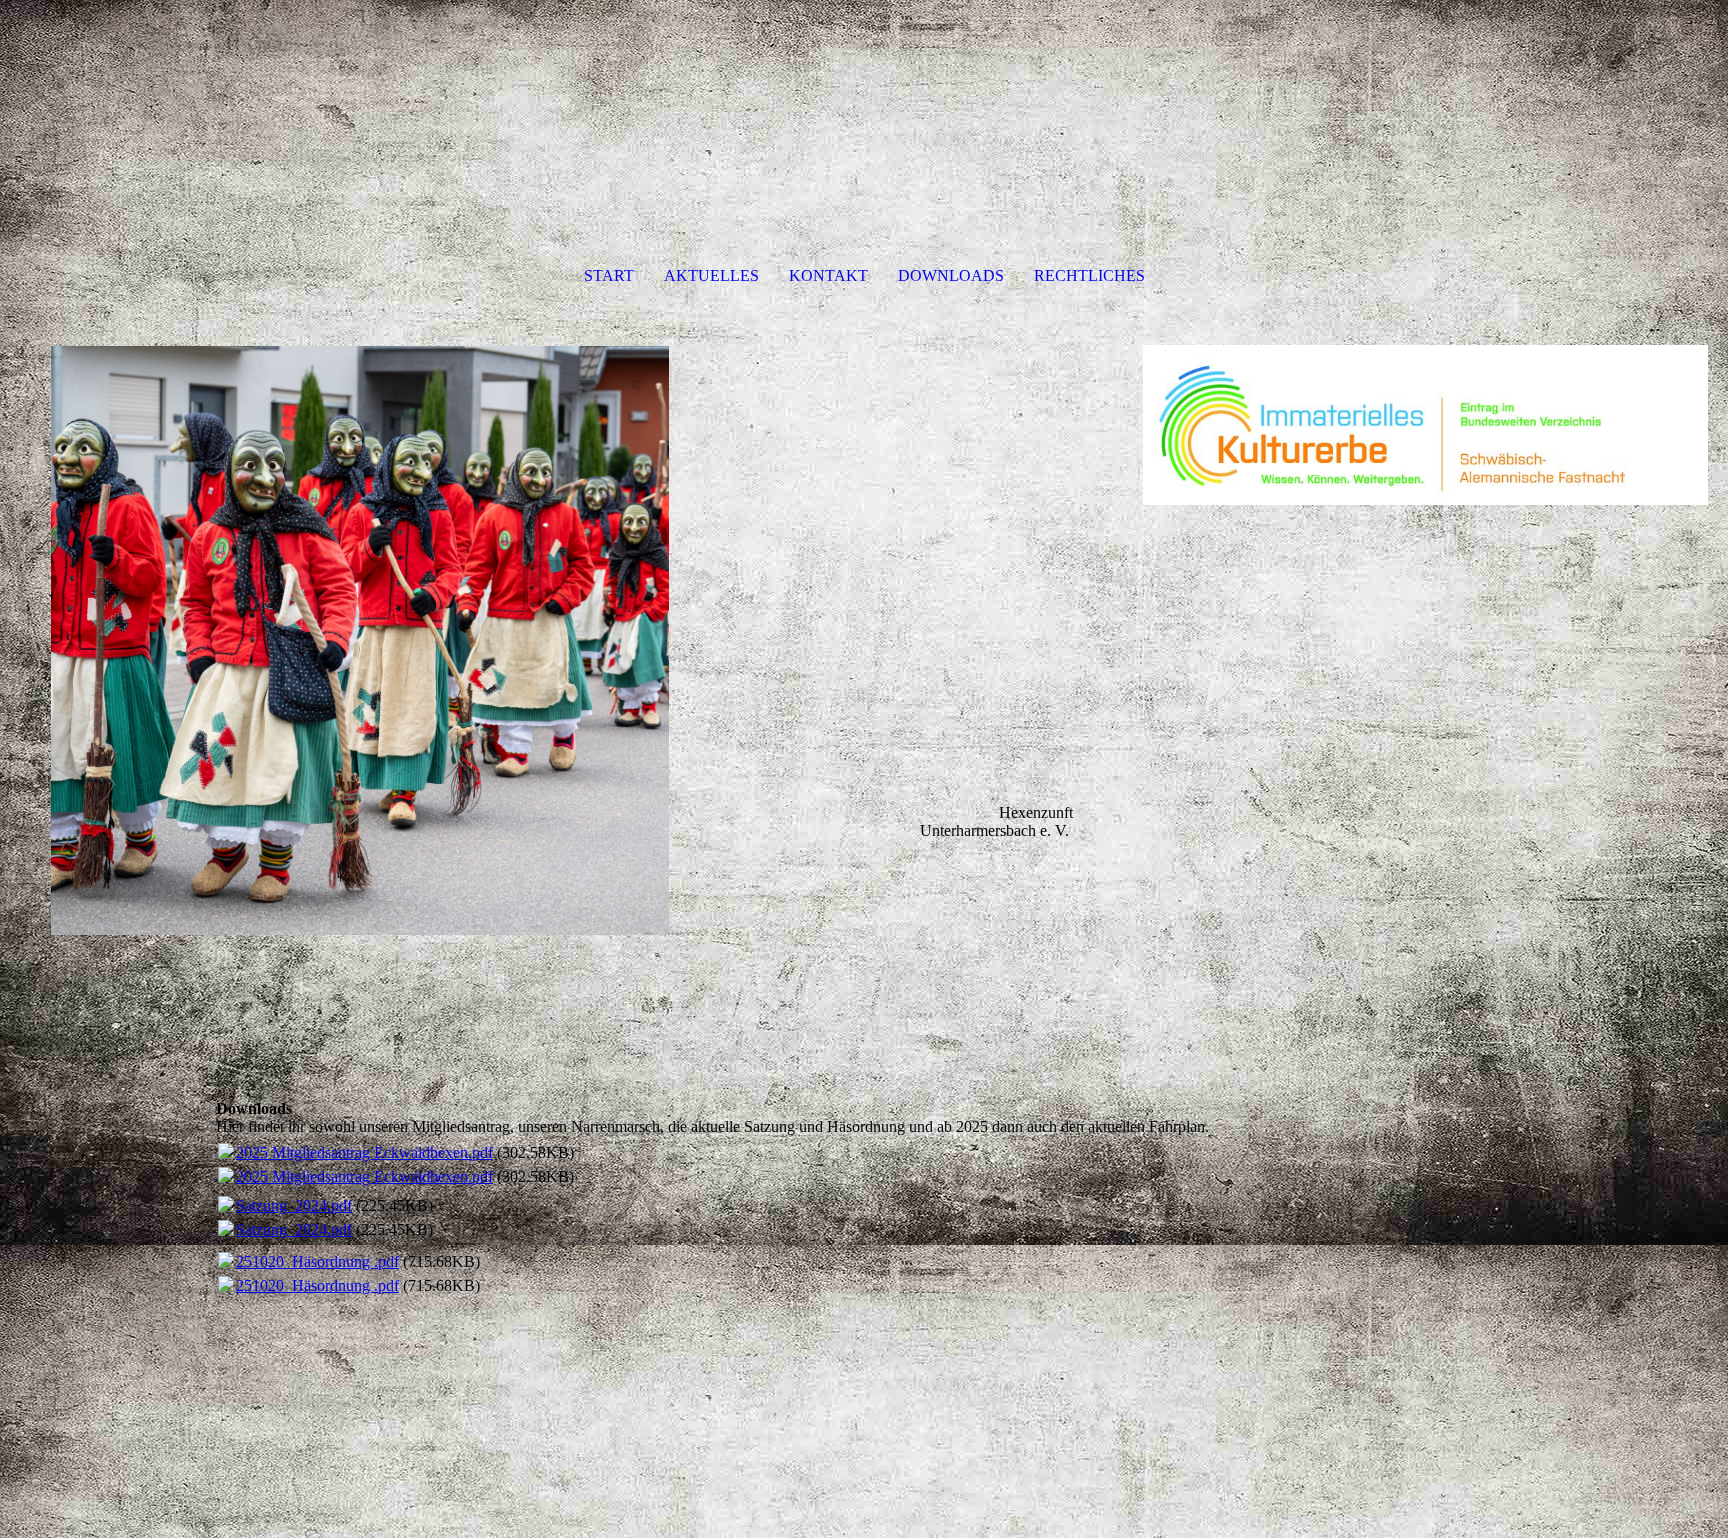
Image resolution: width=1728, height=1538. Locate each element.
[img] (561, 680)
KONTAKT (828, 275)
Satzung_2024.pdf (294, 1205)
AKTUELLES (711, 275)
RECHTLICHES (1089, 275)
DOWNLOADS (951, 275)
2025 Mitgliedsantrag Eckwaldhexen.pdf (364, 1152)
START (609, 275)
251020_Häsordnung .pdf (317, 1261)
